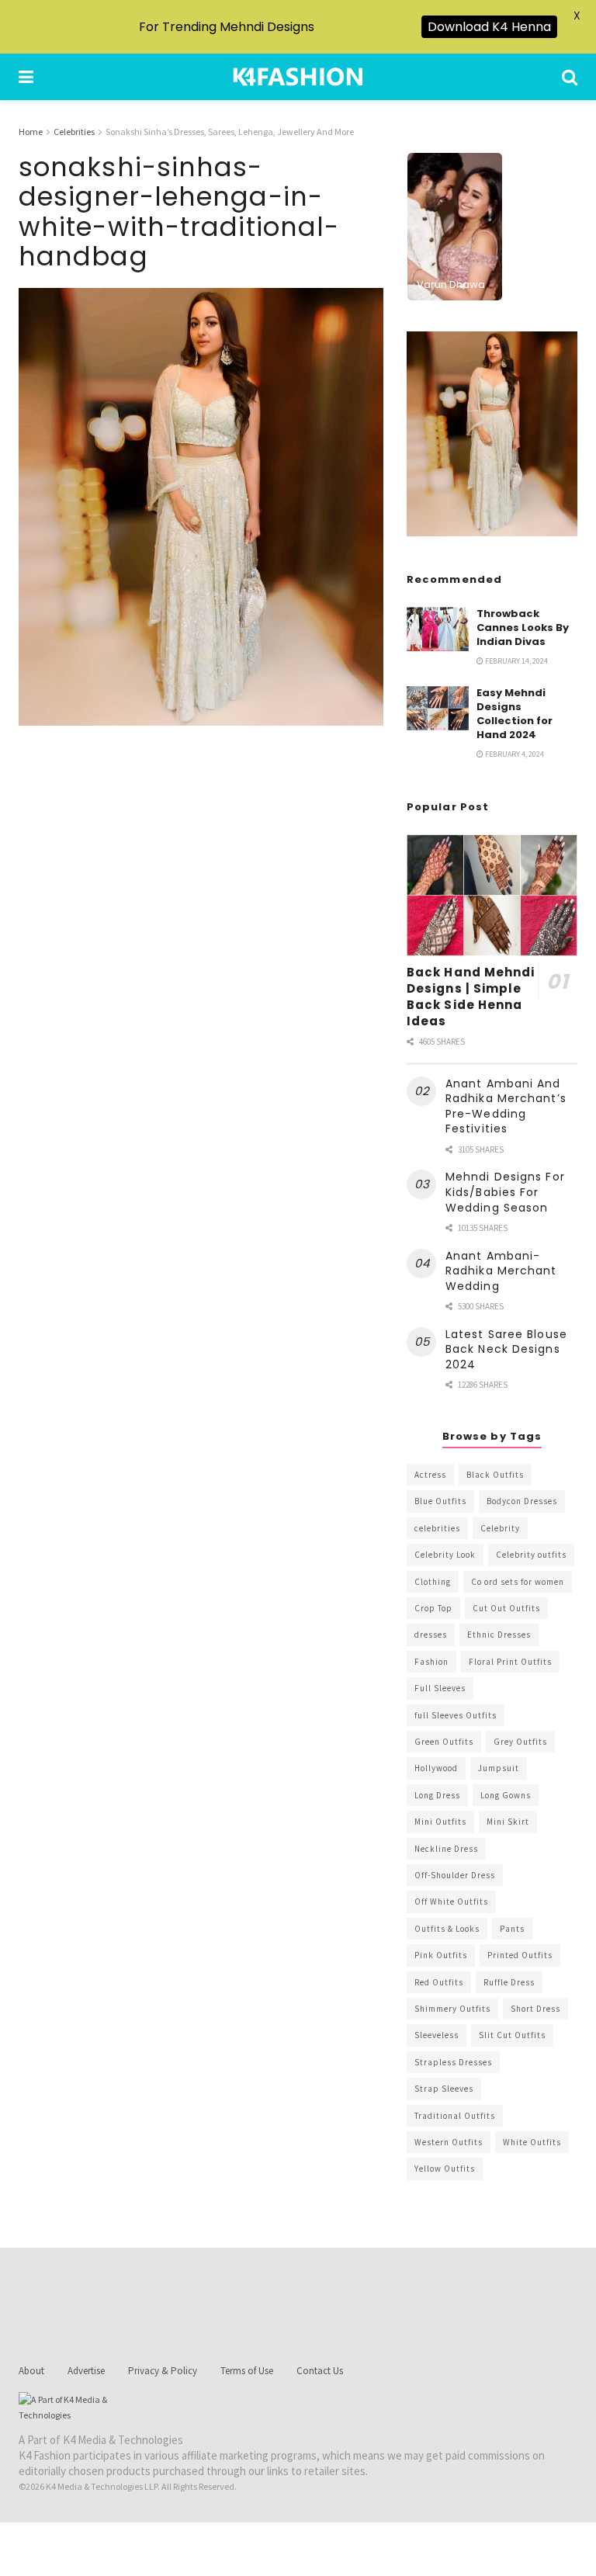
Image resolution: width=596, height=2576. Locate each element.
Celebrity (500, 1528)
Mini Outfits (440, 1822)
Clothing (433, 1582)
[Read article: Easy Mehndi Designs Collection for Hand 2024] (438, 708)
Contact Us (320, 2371)
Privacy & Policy (163, 2371)
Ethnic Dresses (499, 1635)
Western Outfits (449, 2142)
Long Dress (437, 1795)
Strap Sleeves (444, 2089)
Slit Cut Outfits (512, 2035)
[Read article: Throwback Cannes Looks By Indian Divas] (438, 629)
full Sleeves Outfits (456, 1715)
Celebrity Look (445, 1555)
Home (31, 132)
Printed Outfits (520, 1955)
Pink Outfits (441, 1955)
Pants (512, 1929)
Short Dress (535, 2009)
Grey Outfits (520, 1742)
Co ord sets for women (518, 1582)
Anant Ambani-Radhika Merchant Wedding (501, 1271)
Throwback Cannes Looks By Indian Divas (523, 628)
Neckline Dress (446, 1849)
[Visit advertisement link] (492, 434)
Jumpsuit (499, 1768)
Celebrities (74, 132)
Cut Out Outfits (506, 1608)
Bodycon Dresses (522, 1501)
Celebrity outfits (531, 1555)
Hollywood (436, 1768)
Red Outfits (439, 1982)
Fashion (431, 1662)
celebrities (437, 1528)
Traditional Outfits (455, 2116)
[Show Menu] (26, 77)
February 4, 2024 (514, 754)
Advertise (86, 2371)
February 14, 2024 (516, 661)
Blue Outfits (440, 1501)
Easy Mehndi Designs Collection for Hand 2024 (515, 714)
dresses (431, 1635)
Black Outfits (495, 1475)
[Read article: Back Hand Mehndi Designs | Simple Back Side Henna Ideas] (492, 895)
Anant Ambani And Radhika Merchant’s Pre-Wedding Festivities (506, 1106)
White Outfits (532, 2142)
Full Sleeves (440, 1688)
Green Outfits (444, 1742)
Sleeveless (437, 2035)
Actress (430, 1475)
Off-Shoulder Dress (455, 1875)
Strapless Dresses (453, 2062)
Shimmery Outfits (452, 2009)
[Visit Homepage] (298, 77)
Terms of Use (247, 2371)
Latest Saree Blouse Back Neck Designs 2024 (506, 1349)
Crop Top (433, 1608)
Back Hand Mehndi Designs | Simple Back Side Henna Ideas (471, 997)
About (31, 2371)
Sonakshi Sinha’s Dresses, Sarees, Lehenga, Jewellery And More (230, 132)
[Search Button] (570, 77)
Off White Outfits (451, 1902)
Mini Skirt (508, 1822)
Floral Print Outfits (510, 1662)
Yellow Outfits (445, 2169)
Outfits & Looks (447, 1929)
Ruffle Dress (509, 1982)
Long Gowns (506, 1795)
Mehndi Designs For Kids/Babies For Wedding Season (505, 1192)
